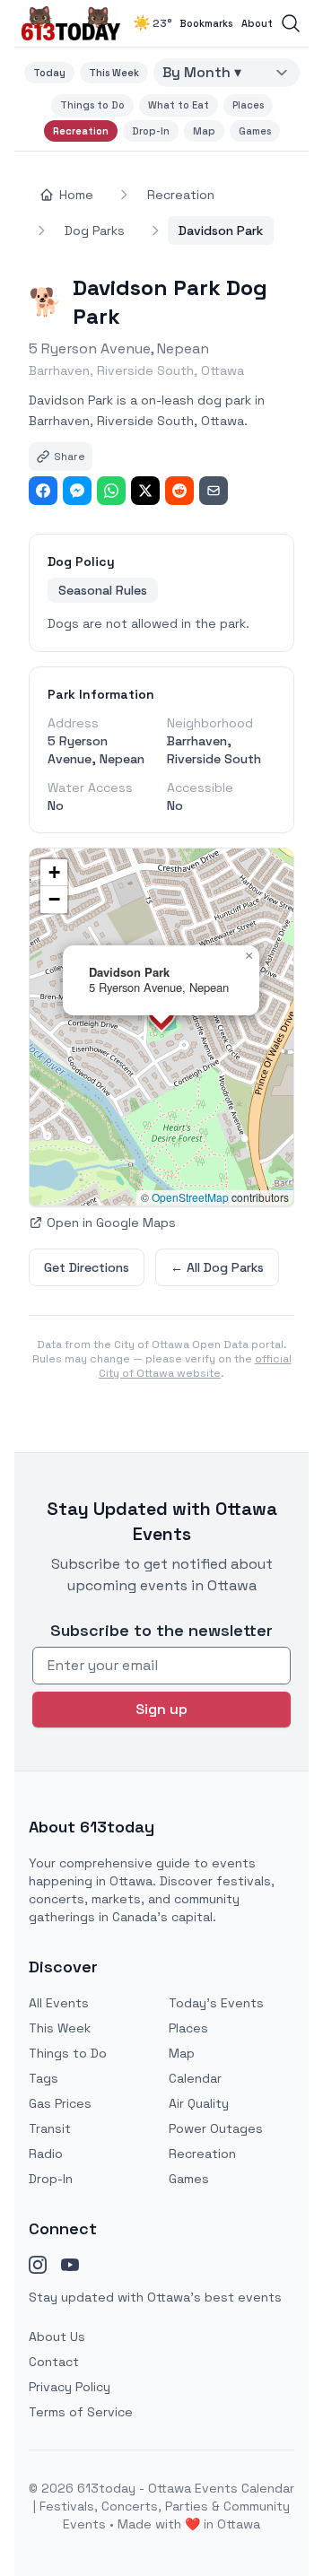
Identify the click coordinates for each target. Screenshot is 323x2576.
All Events (59, 2003)
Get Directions (87, 1267)
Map (204, 131)
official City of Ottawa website (195, 1366)
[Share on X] (145, 491)
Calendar (195, 2078)
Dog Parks (95, 231)
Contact (54, 2362)
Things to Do (92, 105)
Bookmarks (206, 23)
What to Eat (179, 105)
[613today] (71, 23)
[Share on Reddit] (179, 491)
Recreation (81, 131)
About (257, 23)
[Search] (291, 23)
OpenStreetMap (190, 1197)
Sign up (161, 1709)
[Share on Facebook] (43, 491)
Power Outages (216, 2128)
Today (49, 73)
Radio (46, 2154)
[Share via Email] (214, 491)
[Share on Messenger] (77, 491)
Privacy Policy (70, 2387)
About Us (57, 2337)
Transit (50, 2128)
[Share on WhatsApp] (111, 491)
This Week (114, 73)
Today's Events (216, 2003)
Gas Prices (60, 2103)
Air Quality (199, 2103)
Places (248, 105)
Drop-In (151, 131)
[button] (249, 956)
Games (255, 131)
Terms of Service (81, 2412)
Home (76, 195)
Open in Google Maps (111, 1223)
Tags (44, 2078)
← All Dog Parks (217, 1267)
